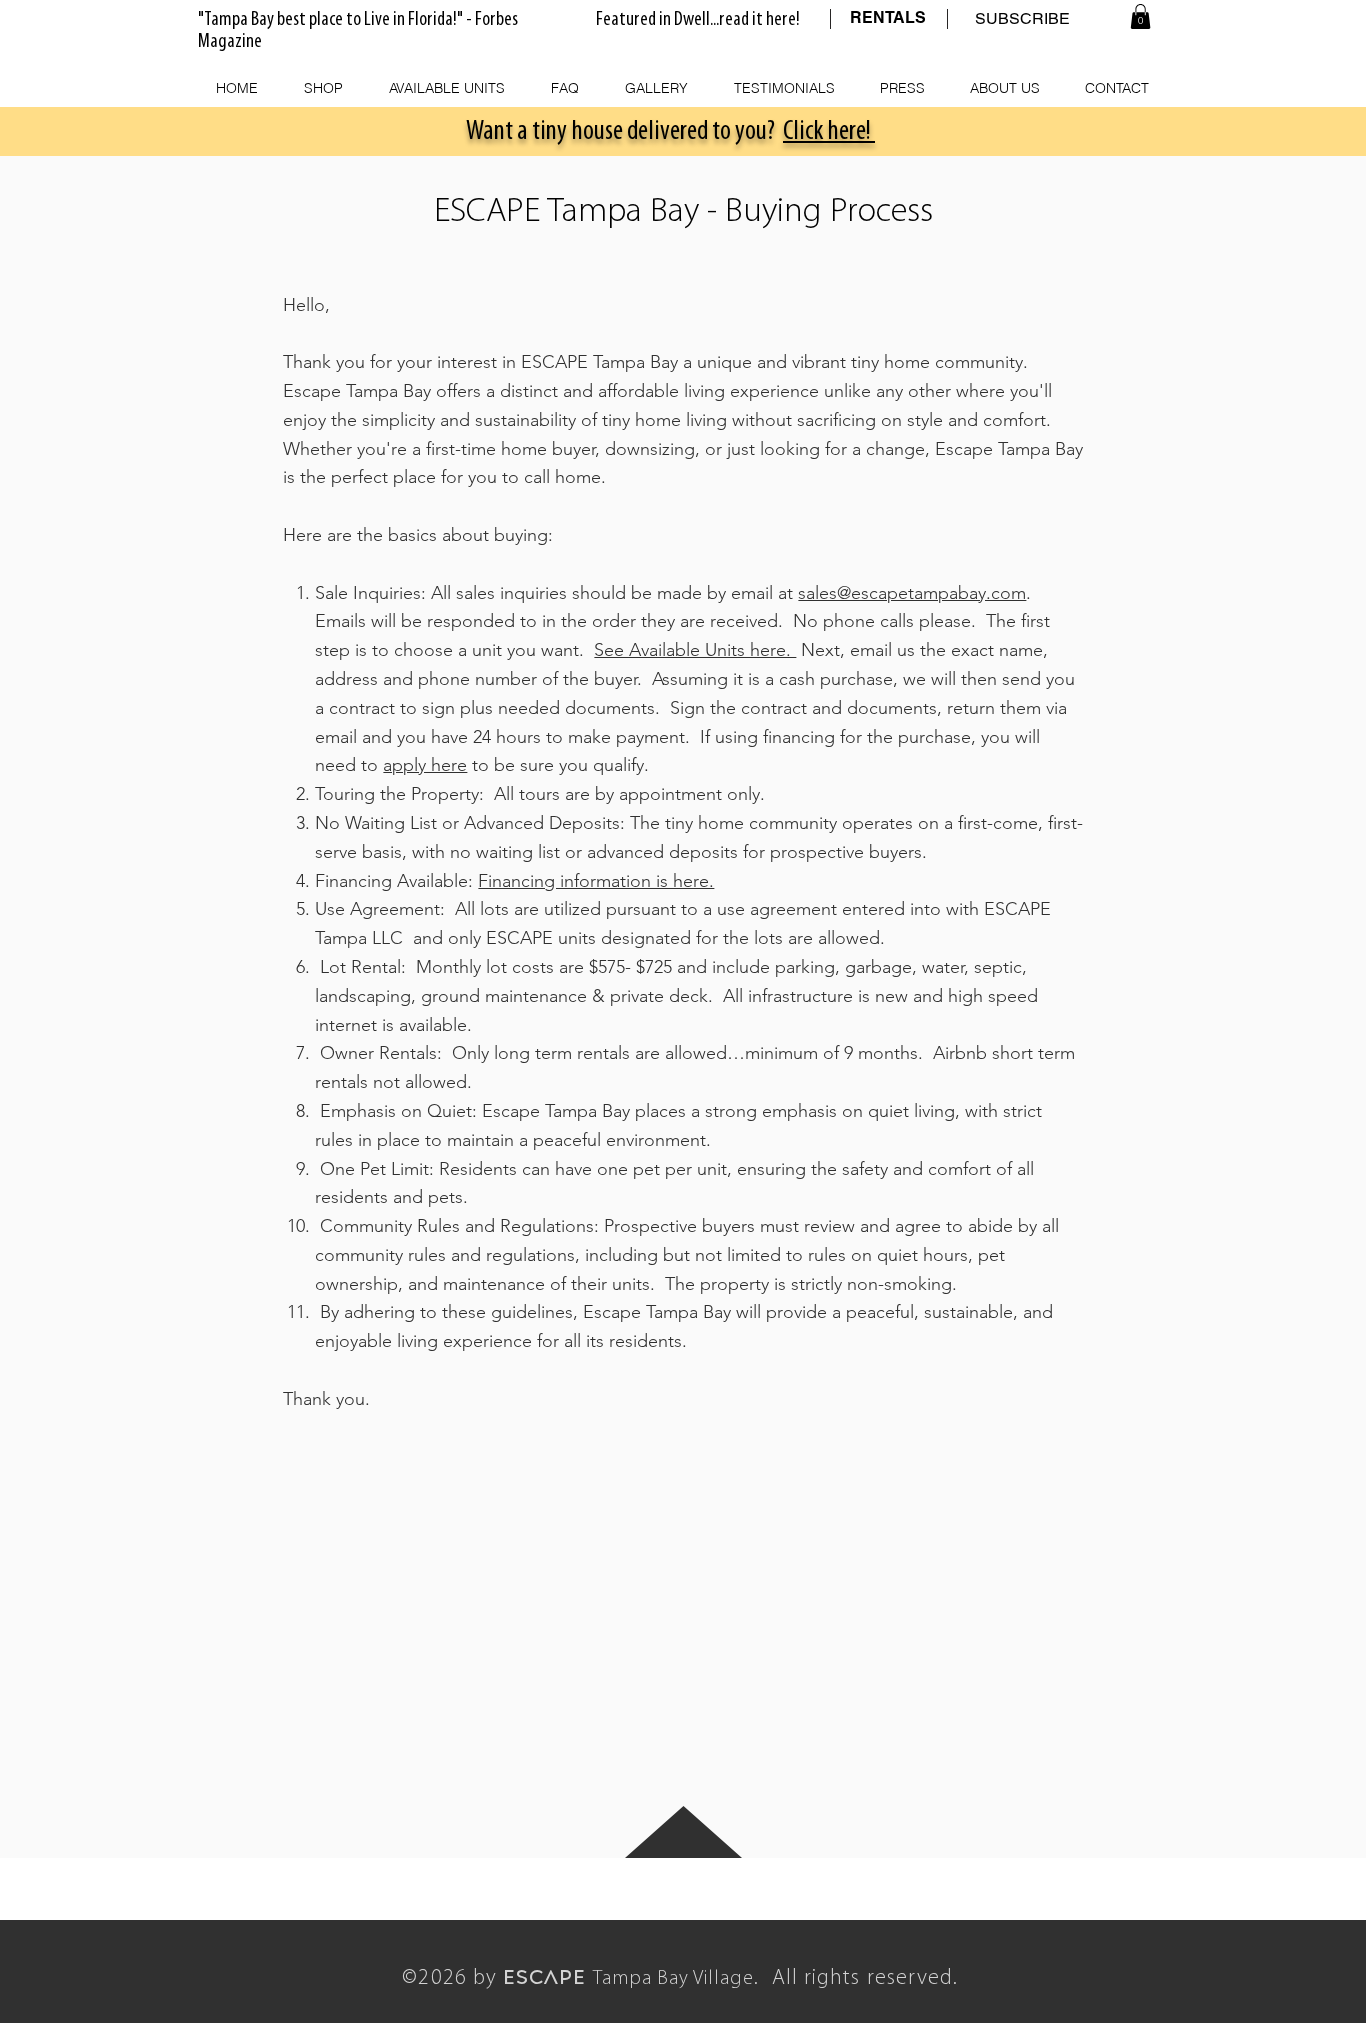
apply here (425, 765)
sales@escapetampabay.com (912, 593)
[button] (1140, 16)
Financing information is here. (596, 881)
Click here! (829, 132)
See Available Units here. (695, 650)
